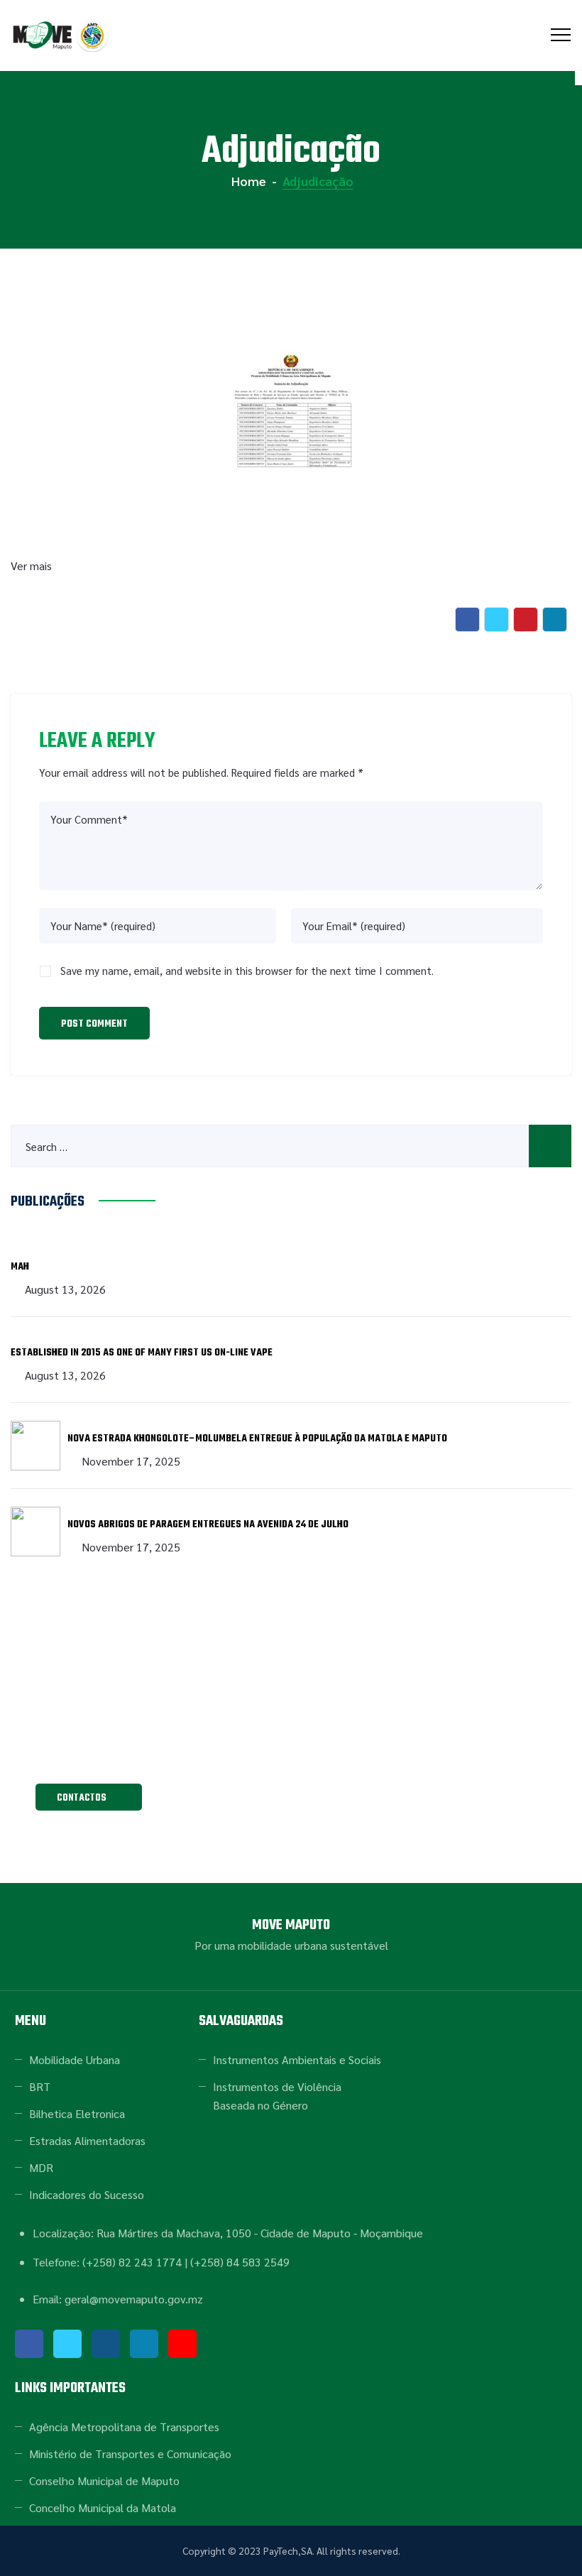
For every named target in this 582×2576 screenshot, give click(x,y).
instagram (106, 2344)
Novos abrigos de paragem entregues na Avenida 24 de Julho (208, 1525)
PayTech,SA (288, 2550)
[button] (89, 1797)
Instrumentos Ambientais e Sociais (297, 2059)
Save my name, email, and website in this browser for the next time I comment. (247, 970)
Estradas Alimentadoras (87, 2140)
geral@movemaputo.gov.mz (291, 1748)
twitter (67, 2344)
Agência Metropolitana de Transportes (124, 2427)
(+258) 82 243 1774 (132, 2262)
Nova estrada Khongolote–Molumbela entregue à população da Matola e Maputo (257, 1439)
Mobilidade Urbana (75, 2059)
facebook (29, 2344)
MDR (41, 2167)
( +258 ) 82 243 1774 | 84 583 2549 (291, 1716)
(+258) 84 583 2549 (240, 2262)
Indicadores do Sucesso (87, 2194)
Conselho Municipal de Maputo (104, 2481)
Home (247, 181)
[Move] (62, 36)
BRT (40, 2086)
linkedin (144, 2344)
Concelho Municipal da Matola (103, 2507)
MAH (20, 1267)
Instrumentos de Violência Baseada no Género (277, 2096)
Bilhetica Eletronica (77, 2113)
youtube (182, 2344)
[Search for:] (291, 1146)
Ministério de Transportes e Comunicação (130, 2454)
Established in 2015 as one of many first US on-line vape (142, 1353)
